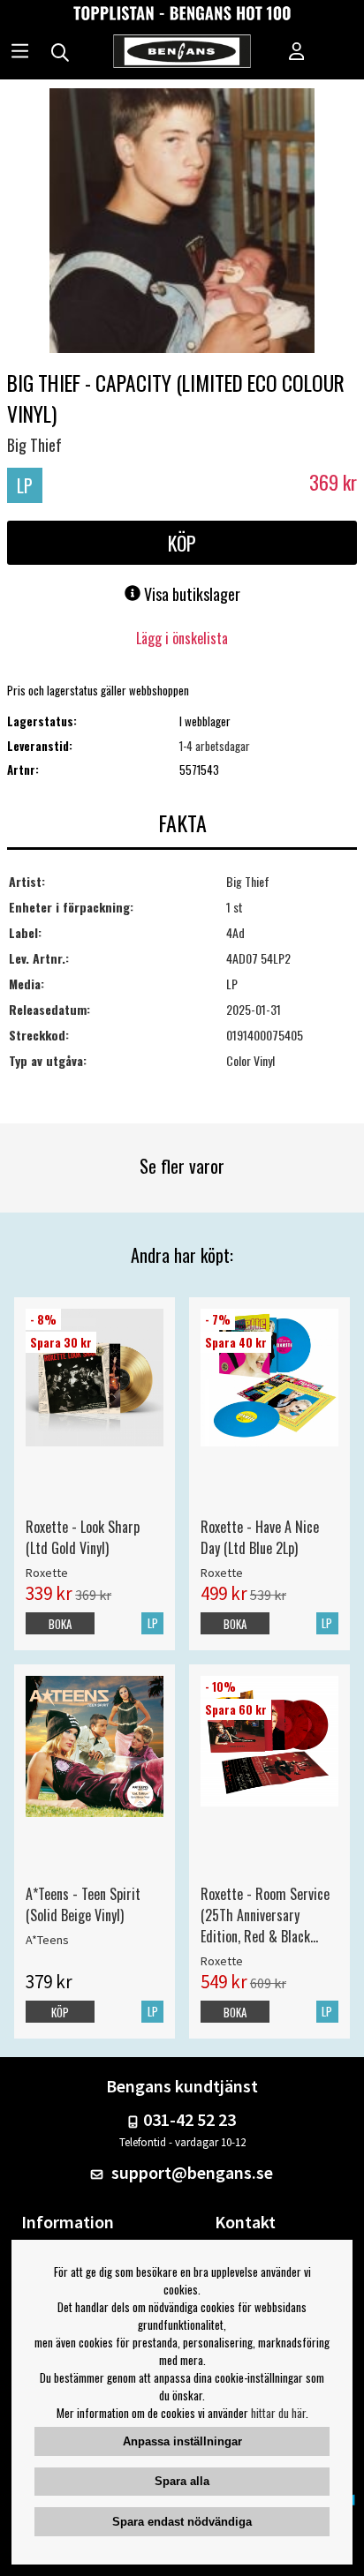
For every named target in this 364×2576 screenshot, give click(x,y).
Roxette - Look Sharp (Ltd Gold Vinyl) (83, 1537)
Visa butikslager (190, 594)
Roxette (47, 1573)
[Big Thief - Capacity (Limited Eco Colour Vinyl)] (182, 222)
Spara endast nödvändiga (182, 2522)
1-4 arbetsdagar (215, 746)
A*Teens (47, 1940)
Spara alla (182, 2481)
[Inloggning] (297, 53)
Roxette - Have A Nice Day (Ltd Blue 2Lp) (260, 1537)
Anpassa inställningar (182, 2441)
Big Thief (34, 445)
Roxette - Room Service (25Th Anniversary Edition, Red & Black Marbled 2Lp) (265, 1915)
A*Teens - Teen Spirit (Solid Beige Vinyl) (83, 1904)
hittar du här (278, 2413)
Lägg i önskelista (182, 638)
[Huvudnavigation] (20, 53)
